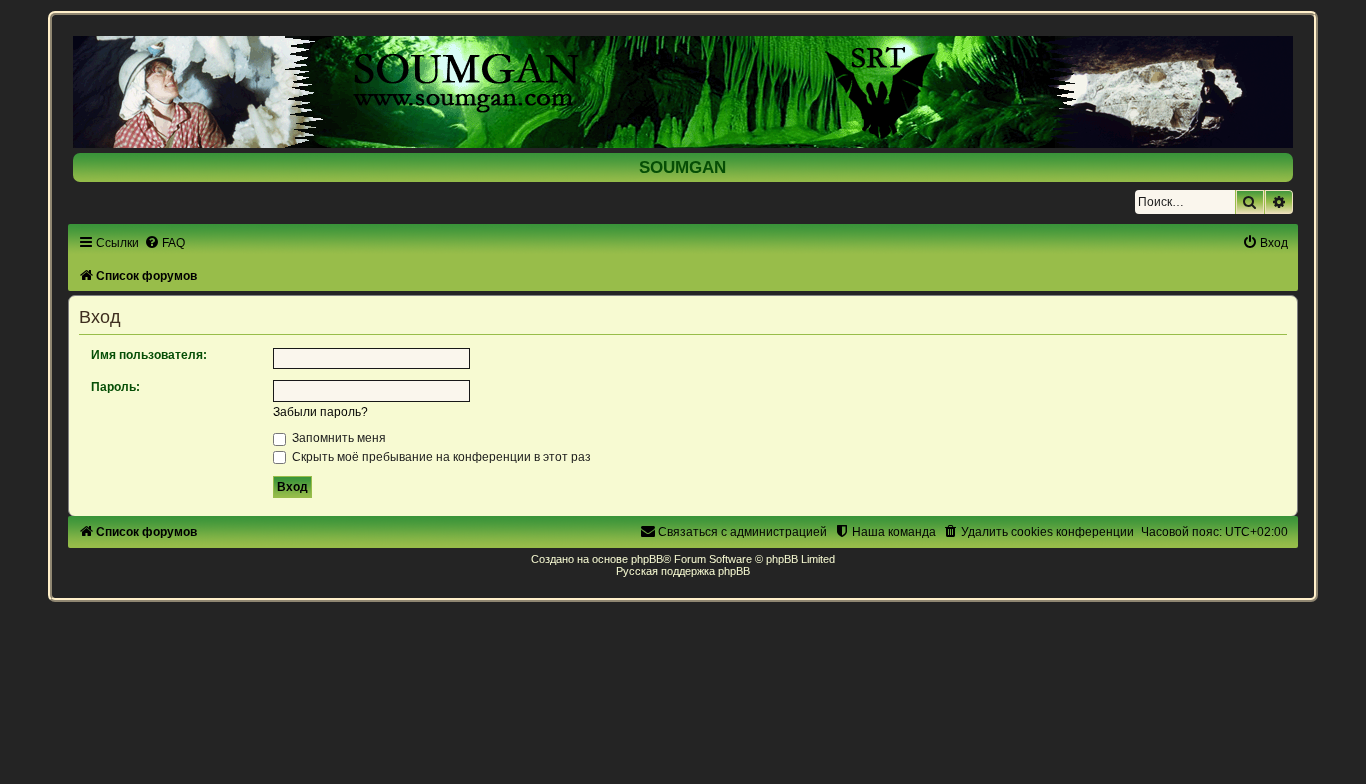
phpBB (647, 559)
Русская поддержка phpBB (683, 571)
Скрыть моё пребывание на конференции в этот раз (440, 457)
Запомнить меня (337, 438)
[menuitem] (164, 243)
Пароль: (115, 387)
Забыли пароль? (320, 412)
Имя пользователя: (149, 355)
